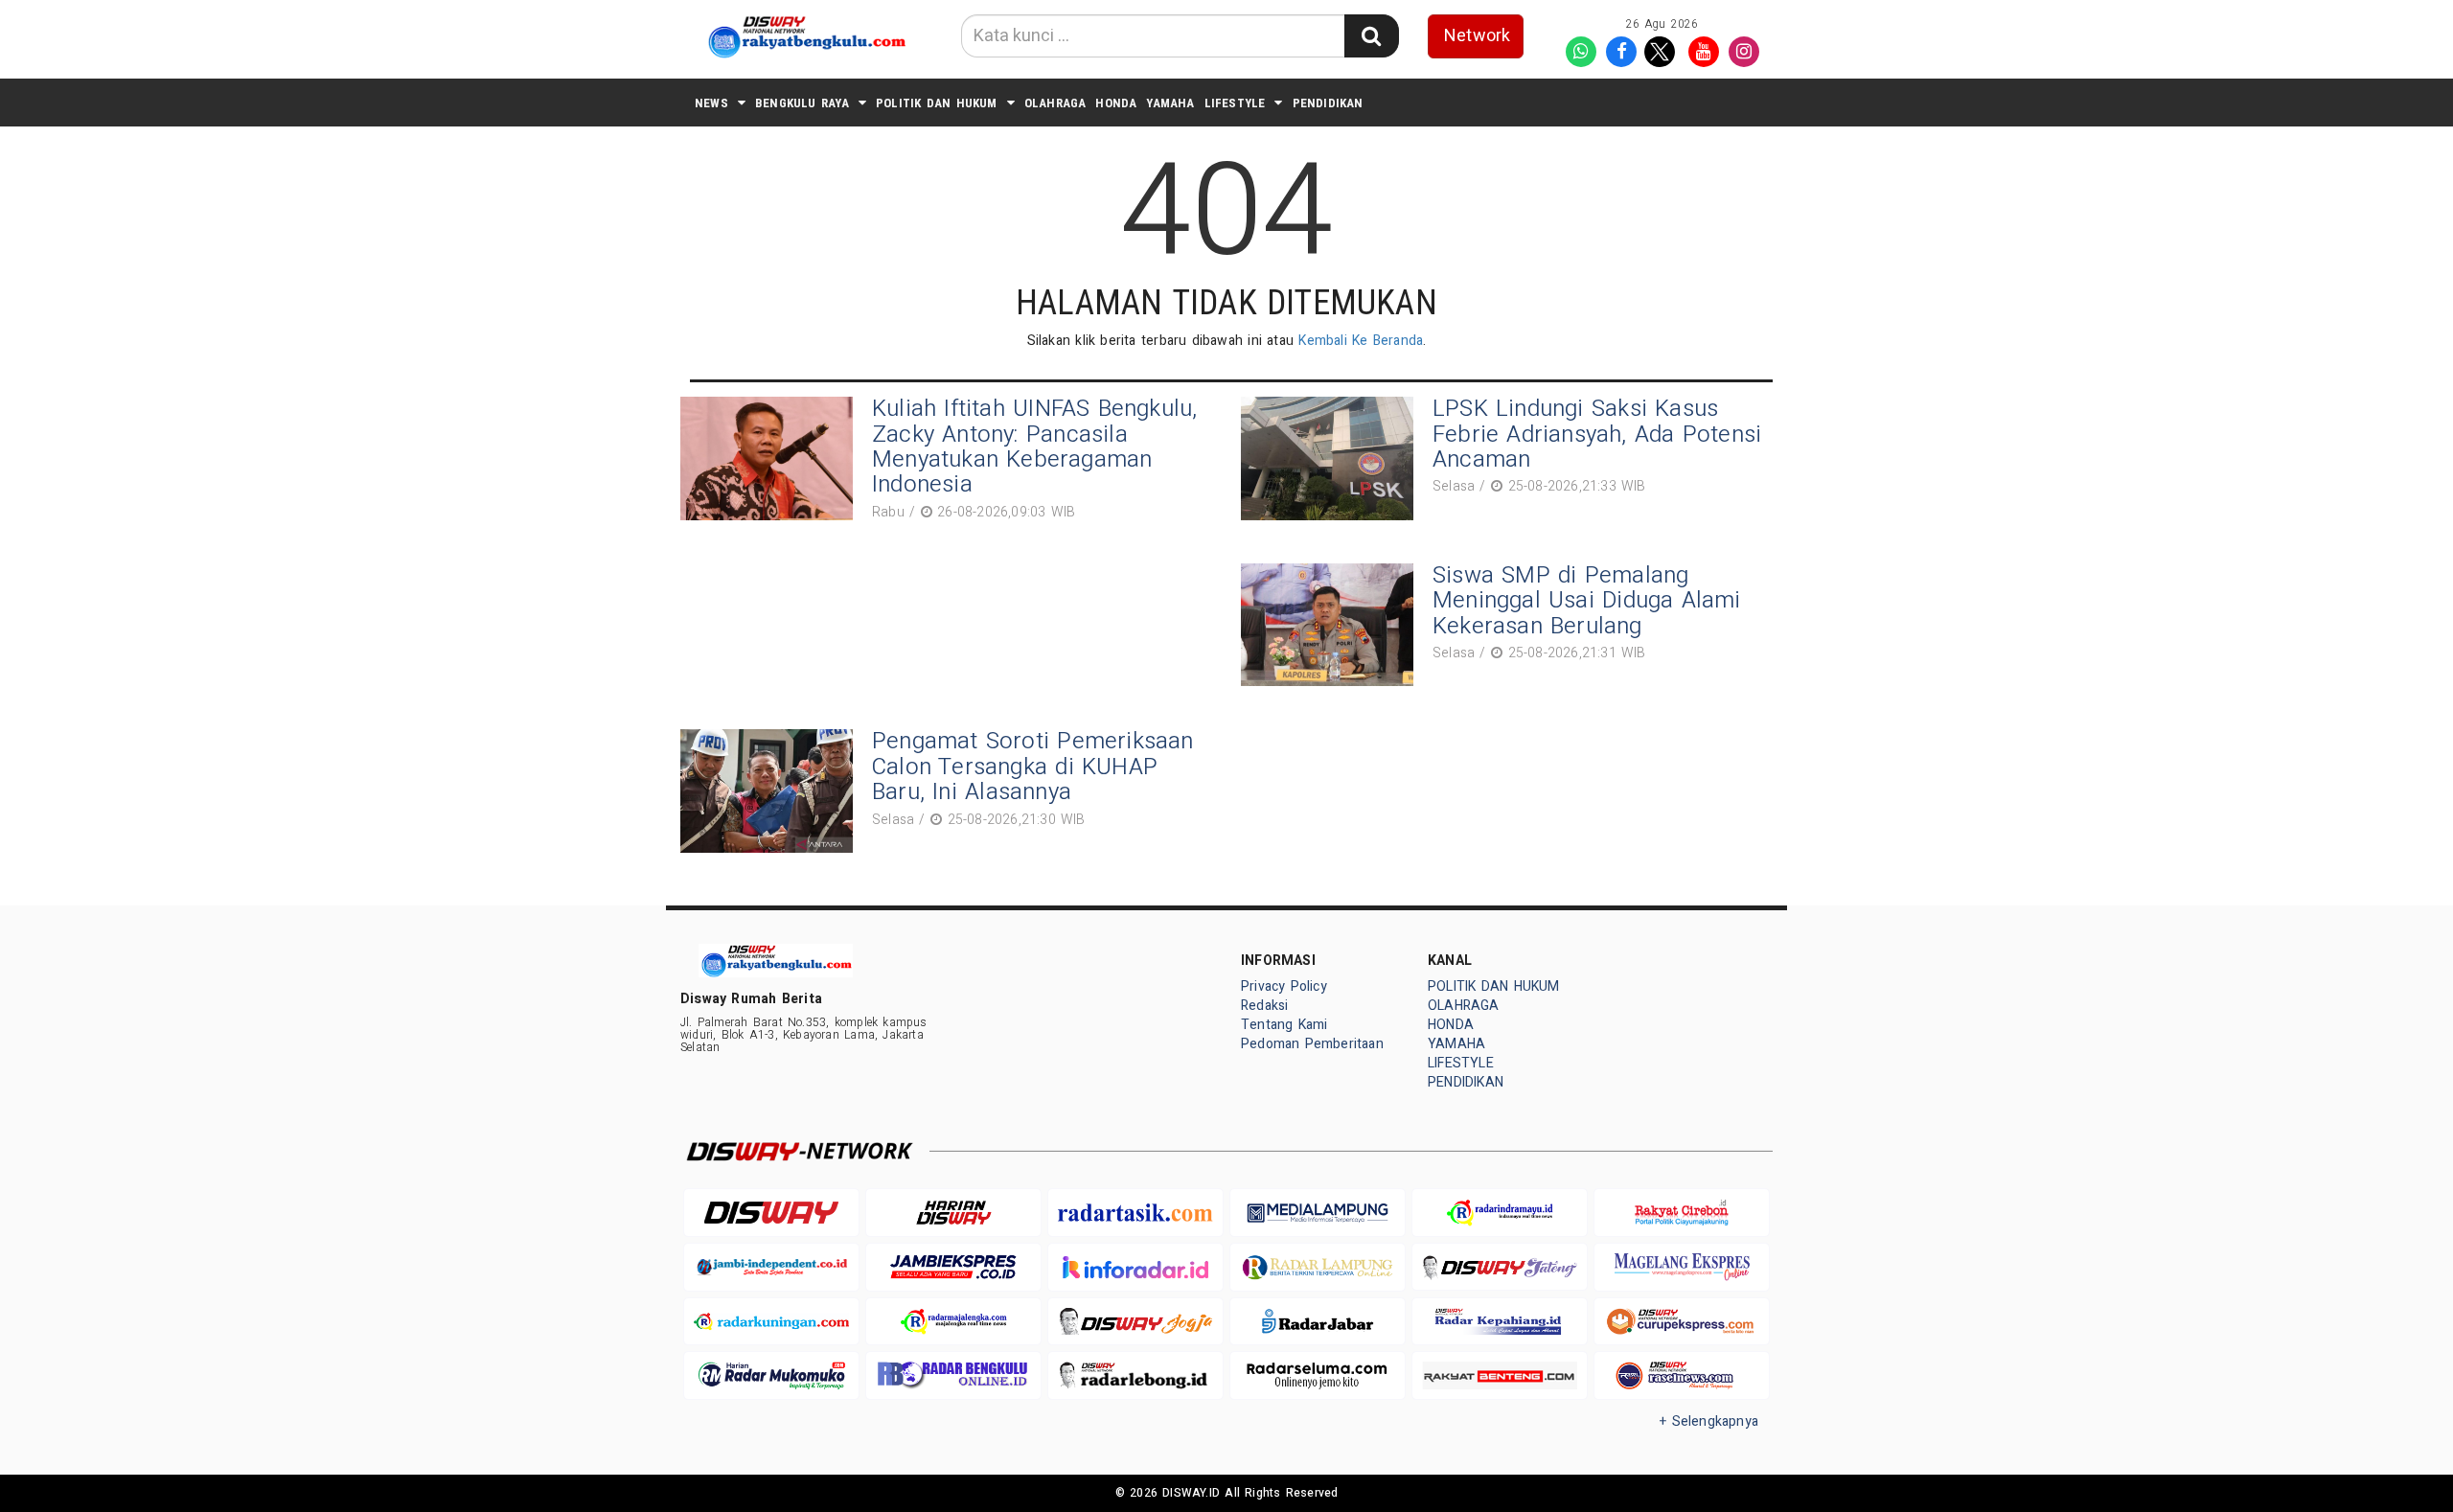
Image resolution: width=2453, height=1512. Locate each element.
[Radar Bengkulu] (953, 1375)
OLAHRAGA (1055, 103)
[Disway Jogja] (1135, 1322)
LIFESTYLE (1235, 103)
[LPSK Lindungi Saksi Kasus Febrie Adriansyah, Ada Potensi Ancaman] (1332, 458)
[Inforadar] (1135, 1267)
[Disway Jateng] (1500, 1267)
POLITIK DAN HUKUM (937, 103)
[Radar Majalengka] (953, 1322)
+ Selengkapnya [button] (1709, 1421)
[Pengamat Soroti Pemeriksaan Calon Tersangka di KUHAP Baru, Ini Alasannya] (771, 791)
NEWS (711, 103)
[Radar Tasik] (1135, 1213)
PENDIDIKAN (1328, 103)
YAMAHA (1170, 103)
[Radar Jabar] (1318, 1322)
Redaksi (1264, 1006)
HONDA (1116, 103)
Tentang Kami (1284, 1025)
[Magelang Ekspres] (1682, 1267)
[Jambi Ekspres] (953, 1267)
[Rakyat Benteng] (1500, 1375)
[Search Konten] (1371, 36)
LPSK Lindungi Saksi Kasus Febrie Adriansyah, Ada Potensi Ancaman (1597, 434)
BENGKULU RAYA (802, 103)
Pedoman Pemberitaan (1312, 1044)
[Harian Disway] (953, 1213)
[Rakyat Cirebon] (1682, 1213)
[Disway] (771, 1213)
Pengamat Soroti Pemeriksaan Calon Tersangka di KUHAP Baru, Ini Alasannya (1033, 767)
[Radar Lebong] (1135, 1375)
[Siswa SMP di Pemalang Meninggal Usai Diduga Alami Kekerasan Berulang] (1332, 625)
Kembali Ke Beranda (1361, 341)
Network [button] (1477, 36)
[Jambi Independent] (771, 1267)
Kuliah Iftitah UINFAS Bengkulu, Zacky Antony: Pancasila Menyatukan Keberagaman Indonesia (1035, 447)
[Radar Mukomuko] (771, 1375)
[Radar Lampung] (1318, 1267)
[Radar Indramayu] (1500, 1213)
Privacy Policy (1284, 986)
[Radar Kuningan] (771, 1322)
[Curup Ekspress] (1682, 1322)
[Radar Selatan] (1682, 1375)
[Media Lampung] (1318, 1213)
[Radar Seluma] (1318, 1375)
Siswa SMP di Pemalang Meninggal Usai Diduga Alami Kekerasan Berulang (1587, 601)
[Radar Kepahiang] (1500, 1322)
